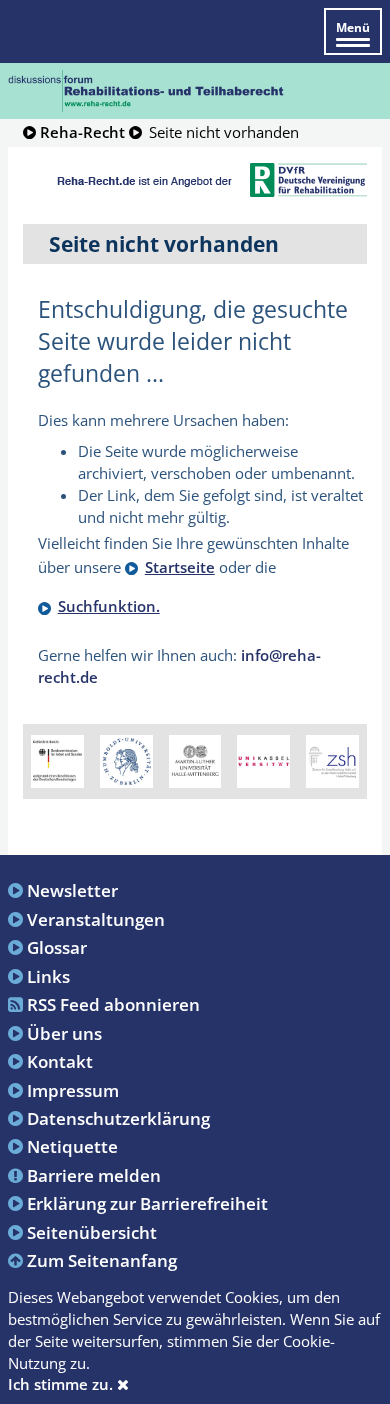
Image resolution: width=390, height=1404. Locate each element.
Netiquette (72, 1146)
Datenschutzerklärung (118, 1118)
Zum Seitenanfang (102, 1260)
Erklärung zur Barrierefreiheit (147, 1203)
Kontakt (60, 1061)
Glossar (57, 947)
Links (48, 976)
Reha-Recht (82, 132)
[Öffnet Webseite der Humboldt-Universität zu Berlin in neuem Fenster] (126, 760)
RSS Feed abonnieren (113, 1004)
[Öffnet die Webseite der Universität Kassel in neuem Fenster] (263, 760)
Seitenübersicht (92, 1232)
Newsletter (72, 890)
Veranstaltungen (96, 919)
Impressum (73, 1090)
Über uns (64, 1033)
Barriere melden (94, 1175)
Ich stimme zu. (62, 1384)
